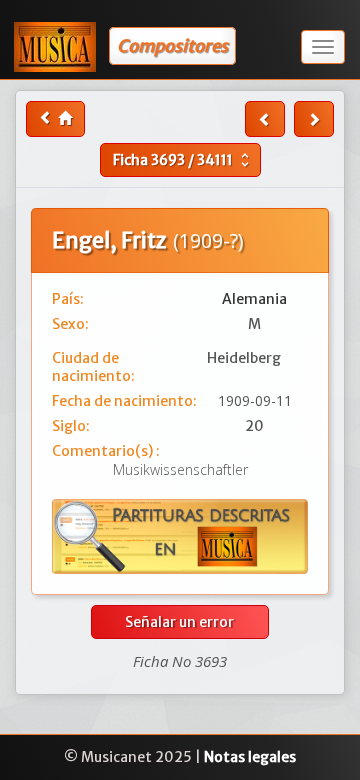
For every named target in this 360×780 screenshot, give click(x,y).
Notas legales (250, 757)
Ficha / (183, 160)
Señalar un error (179, 622)
